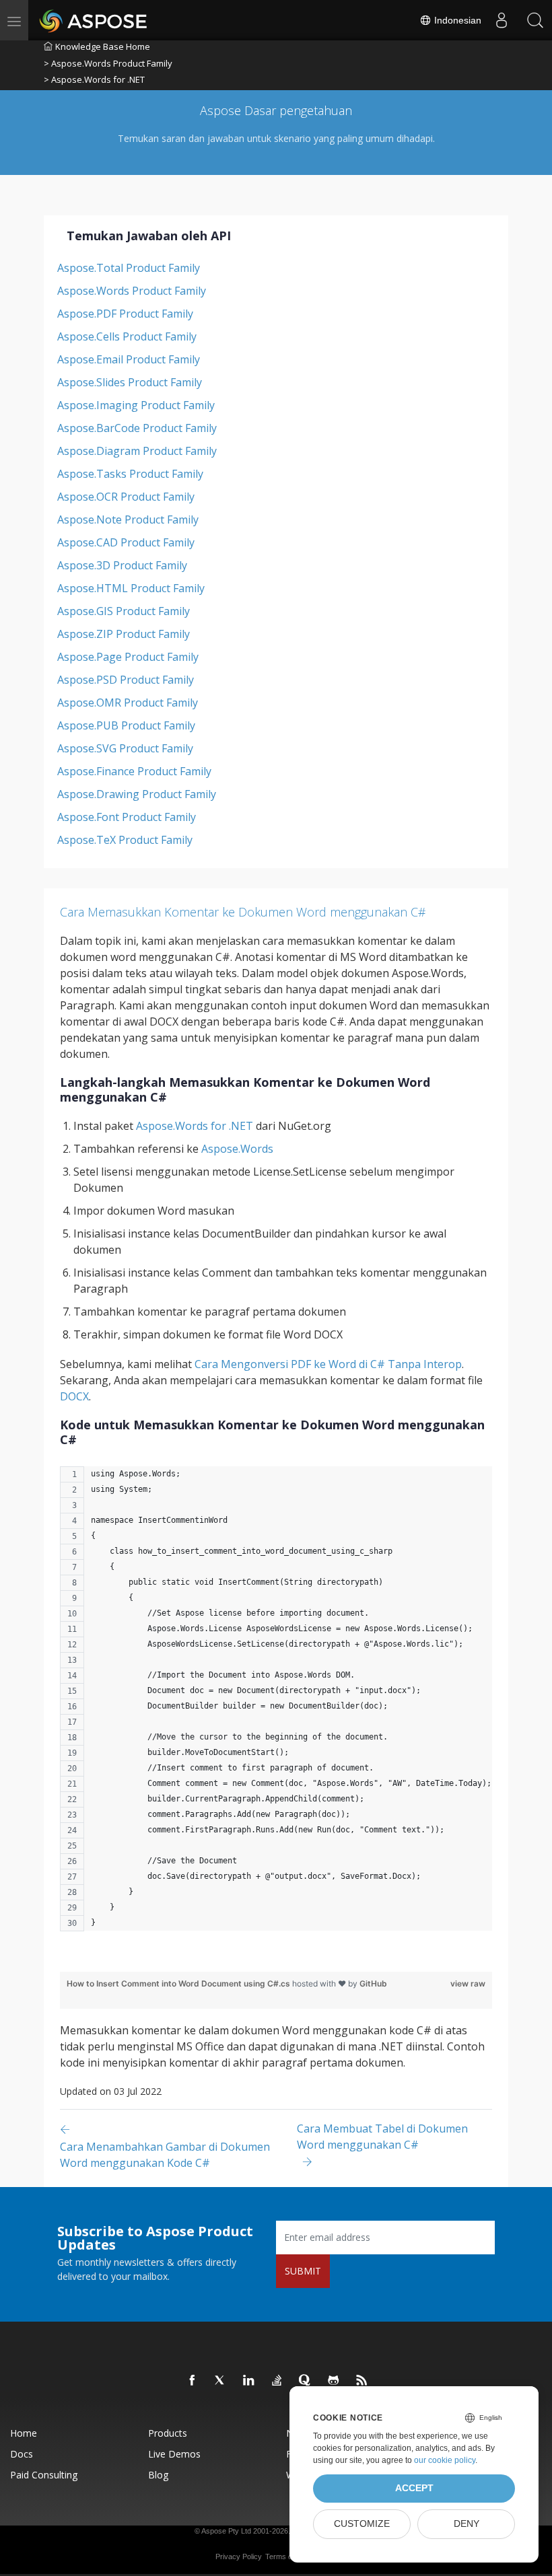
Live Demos (174, 2454)
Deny (467, 2524)
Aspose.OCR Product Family (126, 497)
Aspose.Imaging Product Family (136, 405)
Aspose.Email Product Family (129, 359)
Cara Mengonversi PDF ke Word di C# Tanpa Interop (328, 1364)
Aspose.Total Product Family (129, 268)
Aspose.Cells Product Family (127, 336)
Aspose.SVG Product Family (125, 748)
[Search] (535, 20)
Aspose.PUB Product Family (126, 725)
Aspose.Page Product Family (128, 657)
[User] (502, 20)
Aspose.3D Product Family (122, 565)
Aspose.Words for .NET (195, 1126)
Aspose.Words (237, 1149)
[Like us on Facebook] (193, 2381)
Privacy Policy (239, 2556)
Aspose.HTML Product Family (131, 588)
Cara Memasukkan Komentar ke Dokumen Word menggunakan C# (243, 912)
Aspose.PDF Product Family (125, 314)
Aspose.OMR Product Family (128, 703)
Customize (362, 2524)
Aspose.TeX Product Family (125, 840)
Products (168, 2433)
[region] (276, 1706)
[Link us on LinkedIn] (249, 2381)
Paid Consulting (44, 2475)
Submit (303, 2271)
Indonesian (456, 20)
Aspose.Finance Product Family (134, 771)
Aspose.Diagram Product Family (137, 451)
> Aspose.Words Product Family (108, 63)
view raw (468, 1983)
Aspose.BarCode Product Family (137, 428)
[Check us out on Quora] (306, 2381)
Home (24, 2433)
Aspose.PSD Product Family (126, 680)
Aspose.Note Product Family (128, 520)
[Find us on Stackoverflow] (277, 2381)
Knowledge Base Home (103, 46)
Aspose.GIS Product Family (124, 611)
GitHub (373, 1983)
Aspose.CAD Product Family (126, 542)
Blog (158, 2475)
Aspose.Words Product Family (132, 291)
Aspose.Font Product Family (127, 817)
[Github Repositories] (334, 2381)
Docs (22, 2454)
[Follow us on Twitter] (221, 2381)
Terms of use (287, 2556)
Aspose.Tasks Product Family (130, 474)
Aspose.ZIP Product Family (124, 634)
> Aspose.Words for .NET (94, 79)
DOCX (74, 1396)
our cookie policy (445, 2460)
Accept (414, 2488)
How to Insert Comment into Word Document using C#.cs (179, 1983)
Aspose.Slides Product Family (130, 382)
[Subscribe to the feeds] (362, 2381)
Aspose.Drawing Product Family (137, 794)
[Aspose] (94, 20)
